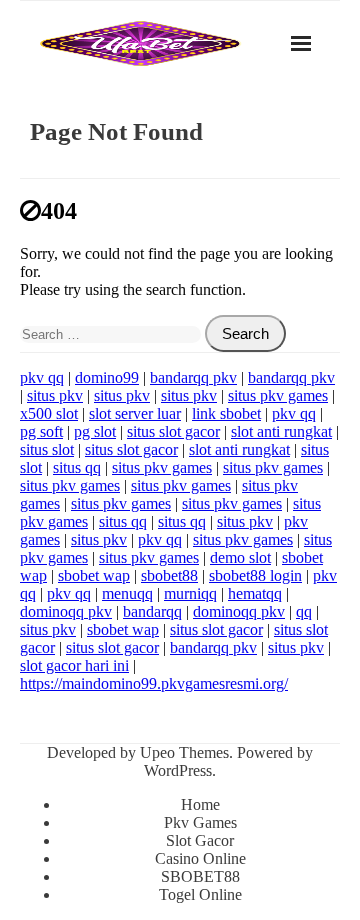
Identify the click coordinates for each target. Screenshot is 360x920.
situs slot (47, 449)
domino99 (107, 377)
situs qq (77, 467)
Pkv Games (200, 822)
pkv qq (42, 377)
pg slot (95, 431)
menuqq (127, 593)
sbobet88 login (255, 575)
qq (304, 611)
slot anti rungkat (281, 431)
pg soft (41, 431)
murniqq (190, 593)
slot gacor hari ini (74, 665)
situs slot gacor (173, 431)
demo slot (240, 557)
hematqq (255, 593)
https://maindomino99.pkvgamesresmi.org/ (154, 683)
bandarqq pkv (193, 377)
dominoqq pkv (66, 611)
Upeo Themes (184, 752)
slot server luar (135, 413)
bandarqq (152, 611)
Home (200, 804)
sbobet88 (169, 575)
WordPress (178, 770)
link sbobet (226, 413)
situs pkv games (278, 395)
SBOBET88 (200, 876)
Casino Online (200, 858)
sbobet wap (94, 575)
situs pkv (55, 395)
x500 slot (49, 413)
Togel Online (200, 894)
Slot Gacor (200, 840)
